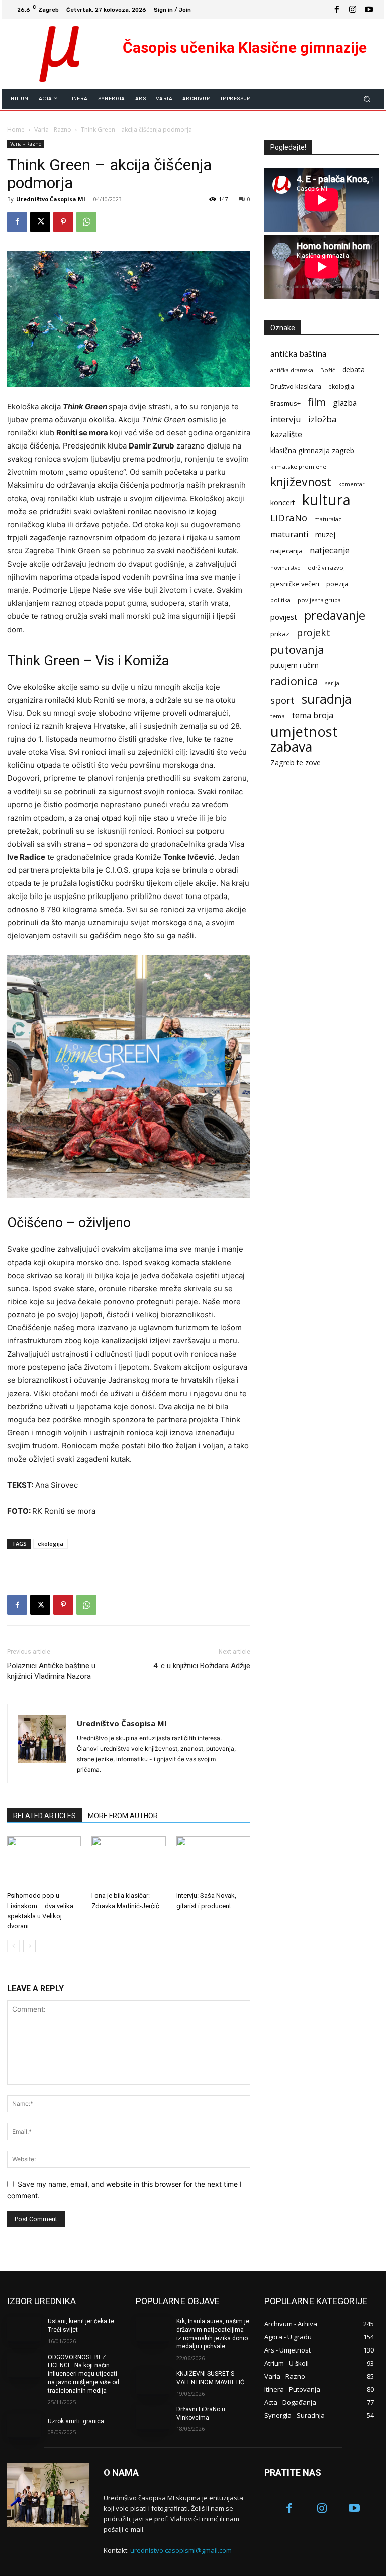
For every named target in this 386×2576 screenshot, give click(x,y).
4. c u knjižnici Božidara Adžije (202, 1666)
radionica (294, 681)
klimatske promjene (298, 466)
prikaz (280, 634)
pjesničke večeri (295, 584)
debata (354, 369)
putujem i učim (295, 665)
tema (278, 716)
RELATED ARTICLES (44, 1816)
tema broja (313, 715)
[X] (40, 222)
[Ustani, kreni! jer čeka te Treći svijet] (24, 2329)
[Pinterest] (63, 222)
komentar (352, 484)
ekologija (51, 1544)
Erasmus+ (285, 403)
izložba (322, 419)
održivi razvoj (326, 567)
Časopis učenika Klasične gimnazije (245, 47)
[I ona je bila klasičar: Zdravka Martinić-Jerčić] (128, 1862)
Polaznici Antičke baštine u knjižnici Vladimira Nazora (51, 1671)
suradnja (327, 699)
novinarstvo (285, 568)
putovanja (297, 650)
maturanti (289, 535)
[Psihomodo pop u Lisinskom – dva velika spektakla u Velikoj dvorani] (44, 1862)
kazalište (286, 435)
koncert (283, 502)
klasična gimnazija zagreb (312, 450)
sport (282, 700)
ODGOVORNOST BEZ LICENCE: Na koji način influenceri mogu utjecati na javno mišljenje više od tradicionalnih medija (83, 2374)
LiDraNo (289, 518)
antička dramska (292, 370)
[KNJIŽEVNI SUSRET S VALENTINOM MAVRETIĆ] (153, 2382)
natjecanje (330, 550)
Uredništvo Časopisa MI (51, 199)
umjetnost (304, 732)
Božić (328, 370)
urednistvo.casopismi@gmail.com (181, 2550)
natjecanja (286, 551)
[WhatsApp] (86, 222)
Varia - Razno (53, 129)
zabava (291, 747)
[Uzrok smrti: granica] (24, 2426)
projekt (313, 633)
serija (332, 683)
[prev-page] (13, 1946)
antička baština (298, 354)
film (317, 402)
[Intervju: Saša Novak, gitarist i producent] (213, 1862)
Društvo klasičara (296, 386)
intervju (286, 419)
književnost (301, 482)
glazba (345, 403)
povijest (284, 617)
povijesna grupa (319, 600)
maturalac (328, 519)
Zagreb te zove (296, 763)
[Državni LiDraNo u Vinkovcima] (153, 2417)
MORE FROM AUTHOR (123, 1816)
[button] (367, 99)
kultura (326, 500)
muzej (325, 534)
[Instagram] (353, 10)
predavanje (335, 615)
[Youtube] (369, 10)
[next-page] (29, 1946)
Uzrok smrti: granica (76, 2421)
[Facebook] (337, 10)
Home (16, 129)
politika (280, 600)
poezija (337, 584)
